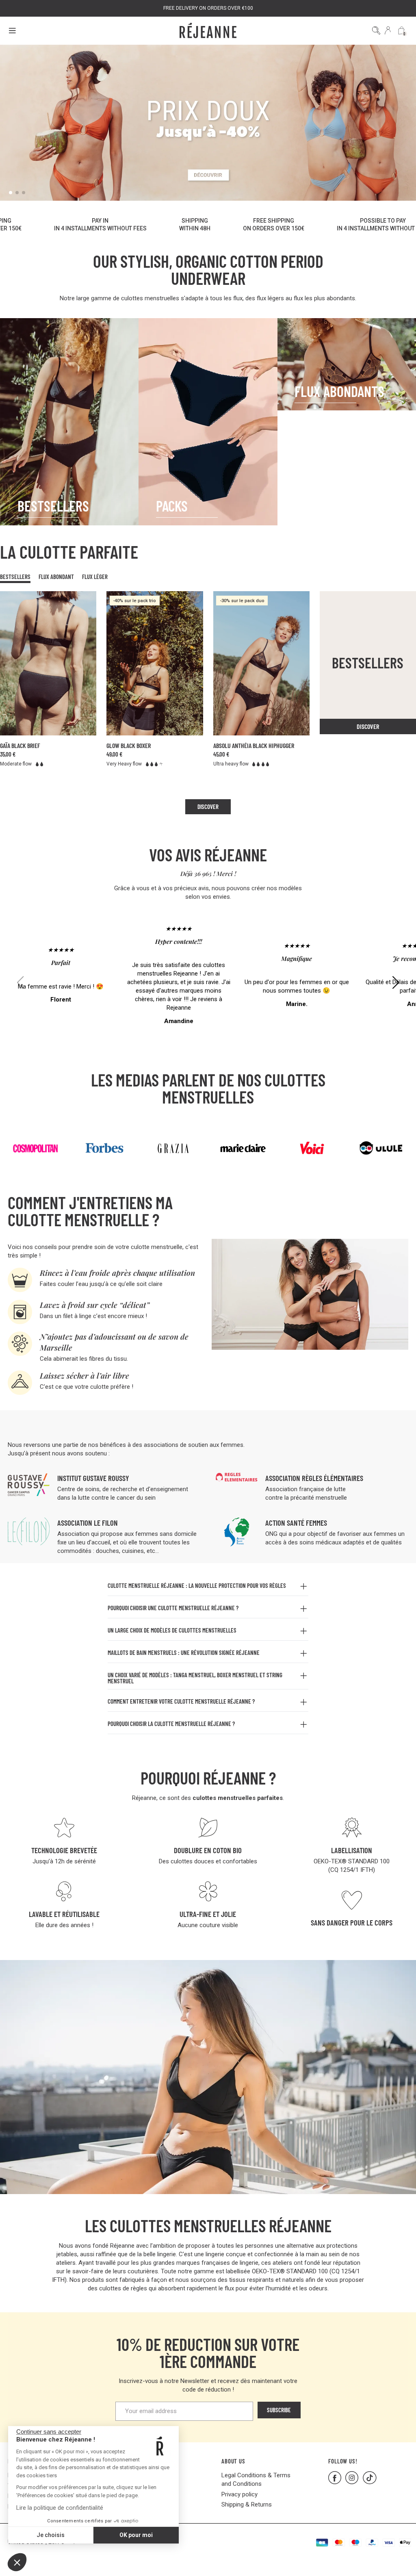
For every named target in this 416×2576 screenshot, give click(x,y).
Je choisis (51, 2535)
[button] (17, 2562)
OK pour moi (136, 2535)
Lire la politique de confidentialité (60, 2508)
